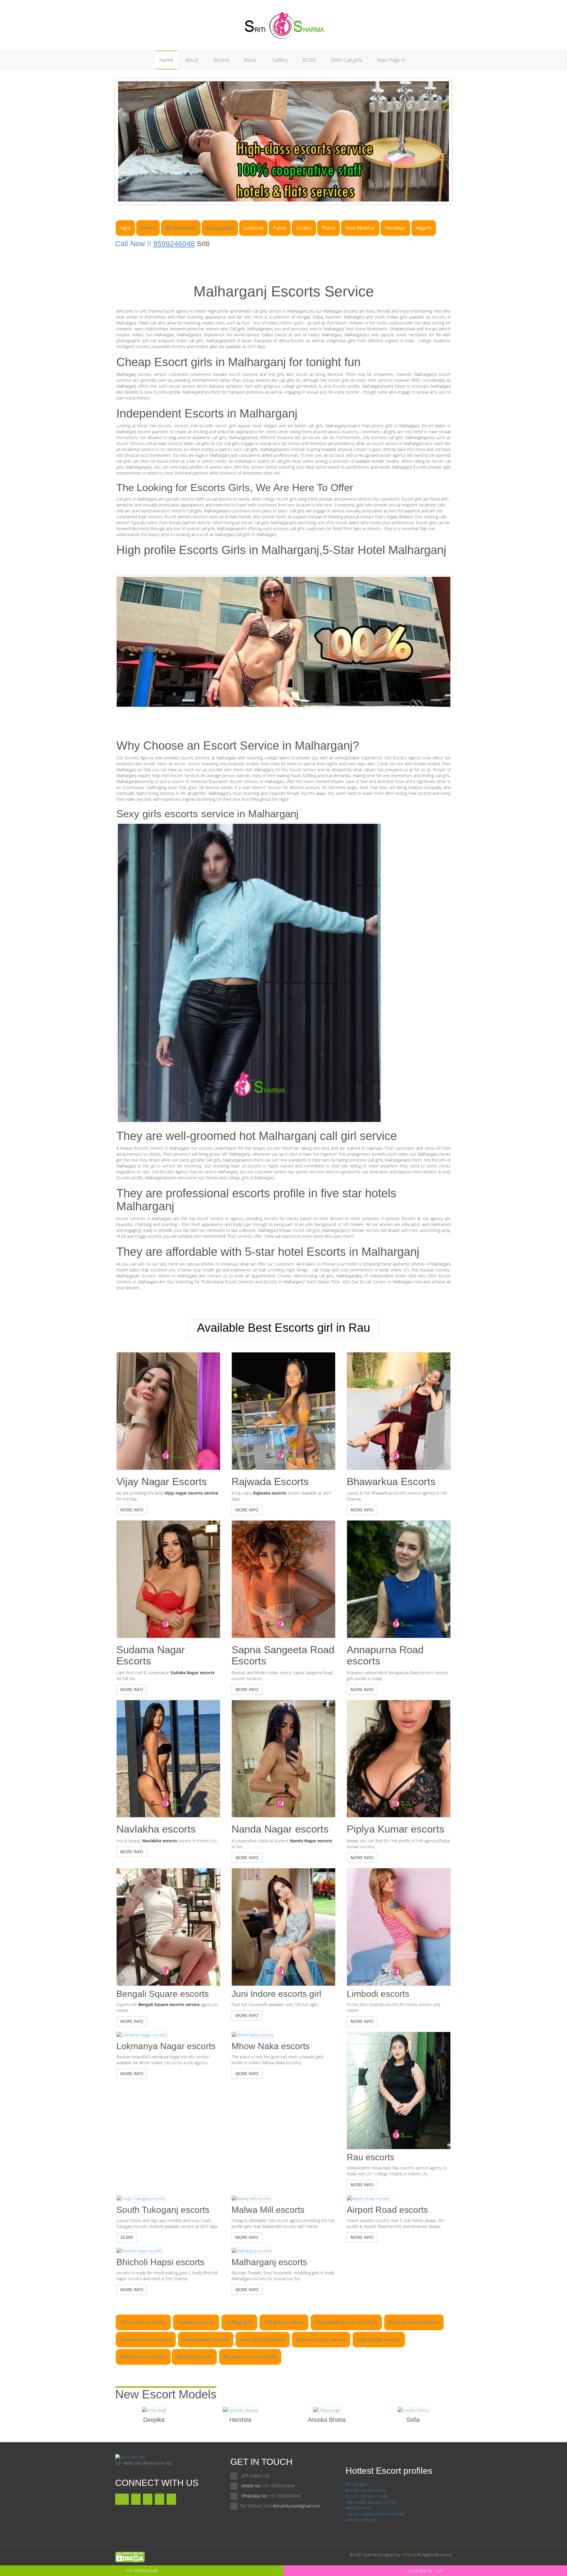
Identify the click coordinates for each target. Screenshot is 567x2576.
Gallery (280, 60)
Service (221, 60)
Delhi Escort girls (361, 2520)
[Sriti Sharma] (284, 25)
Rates (250, 60)
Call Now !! (155, 243)
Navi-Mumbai (360, 228)
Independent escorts (206, 2340)
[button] (132, 1510)
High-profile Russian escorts (371, 2502)
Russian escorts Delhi (365, 2490)
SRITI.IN (409, 2555)
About (192, 60)
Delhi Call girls (347, 60)
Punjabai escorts (196, 2322)
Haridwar (395, 228)
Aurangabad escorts (263, 2340)
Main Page (389, 60)
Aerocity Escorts (194, 2357)
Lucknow (253, 228)
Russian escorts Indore (146, 2340)
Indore (148, 228)
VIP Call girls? (357, 2484)
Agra (125, 228)
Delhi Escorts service (143, 2357)
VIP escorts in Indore (143, 2322)
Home (166, 60)
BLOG (309, 60)
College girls (239, 2322)
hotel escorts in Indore (414, 2322)
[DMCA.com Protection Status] (130, 2556)
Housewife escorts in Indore (346, 2322)
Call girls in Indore (284, 2322)
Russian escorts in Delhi (250, 2357)
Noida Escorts (358, 2508)
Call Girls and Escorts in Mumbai (375, 2514)
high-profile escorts (379, 2340)
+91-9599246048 (142, 2571)
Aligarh (424, 228)
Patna (280, 228)
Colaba (304, 228)
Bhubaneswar (181, 228)
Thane (329, 228)
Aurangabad (220, 228)
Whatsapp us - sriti (425, 2571)
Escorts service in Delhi (367, 2496)
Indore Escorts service (321, 2340)
